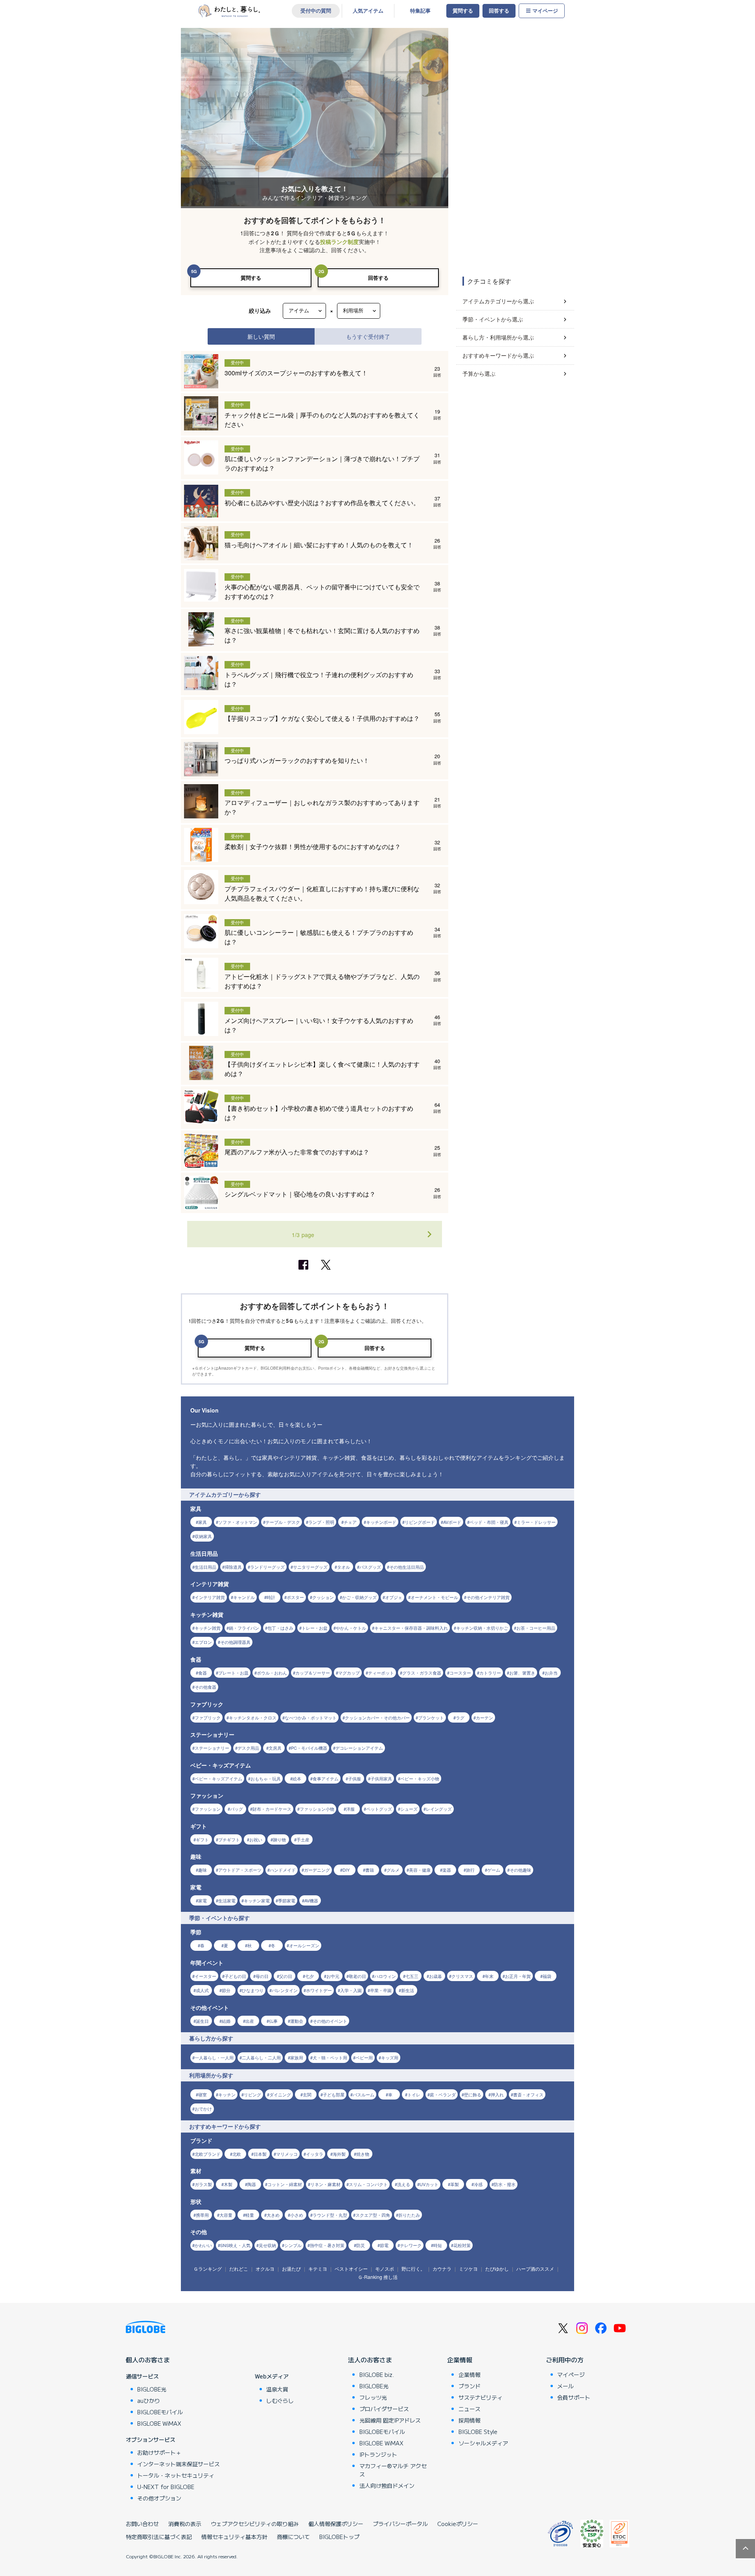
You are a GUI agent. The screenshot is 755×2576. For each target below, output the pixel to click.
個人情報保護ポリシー (336, 2524)
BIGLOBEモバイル (160, 2412)
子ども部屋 (334, 2094)
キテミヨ (318, 2269)
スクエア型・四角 (373, 2215)
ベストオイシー (351, 2269)
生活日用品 (205, 1567)
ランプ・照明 (321, 1522)
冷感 (478, 2184)
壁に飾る (473, 2094)
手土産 (303, 1839)
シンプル (293, 2245)
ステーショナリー (212, 1748)
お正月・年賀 (518, 1976)
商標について (293, 2537)
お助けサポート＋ (159, 2452)
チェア (350, 1522)
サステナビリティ (481, 2397)
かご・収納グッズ (359, 1597)
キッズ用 (390, 2057)
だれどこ (239, 2269)
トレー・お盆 (315, 1628)
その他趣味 (520, 1870)
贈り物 (279, 1839)
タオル (343, 1567)
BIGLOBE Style (478, 2432)
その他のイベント (330, 2021)
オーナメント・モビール (434, 1597)
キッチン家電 (257, 1900)
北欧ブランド (208, 2154)
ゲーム (494, 1870)
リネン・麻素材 (325, 2184)
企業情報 (460, 2360)
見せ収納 (267, 2245)
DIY (346, 1870)
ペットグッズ (379, 1809)
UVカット (429, 2184)
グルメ (393, 1870)
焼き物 (363, 2154)
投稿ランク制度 (339, 242)
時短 (438, 2245)
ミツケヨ (468, 2269)
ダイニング (280, 2094)
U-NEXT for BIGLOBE (166, 2487)
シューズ (409, 1809)
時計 (271, 1597)
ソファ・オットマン (238, 1522)
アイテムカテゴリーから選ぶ (498, 301)
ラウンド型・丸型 (330, 2215)
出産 (250, 2021)
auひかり (149, 2401)
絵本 (297, 1778)
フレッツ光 (373, 2397)
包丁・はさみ (280, 1628)
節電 (384, 2245)
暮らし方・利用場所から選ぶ (498, 337)
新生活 (408, 1990)
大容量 (226, 2215)
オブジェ (394, 1597)
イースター (205, 1976)
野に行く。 (413, 2269)
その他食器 (205, 1687)
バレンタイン (285, 1990)
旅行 (470, 1870)
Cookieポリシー (458, 2524)
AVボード (452, 1522)
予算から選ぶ (479, 373)
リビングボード (420, 1522)
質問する (463, 11)
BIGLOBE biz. (377, 2375)
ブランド (470, 2386)
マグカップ (349, 1673)
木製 (228, 2184)
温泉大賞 (277, 2389)
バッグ (237, 1809)
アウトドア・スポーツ (240, 1870)
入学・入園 (351, 1990)
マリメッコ (287, 2154)
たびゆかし (497, 2269)
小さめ (297, 2215)
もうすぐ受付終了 (368, 336)
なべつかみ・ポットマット (311, 1717)
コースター (460, 1673)
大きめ (273, 2215)
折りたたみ (409, 2215)
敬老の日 (357, 1976)
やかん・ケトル (351, 1628)
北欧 (237, 2154)
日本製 (260, 2154)
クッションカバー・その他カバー (377, 1717)
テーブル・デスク (283, 1522)
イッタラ (315, 2154)
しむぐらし (280, 2401)
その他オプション (159, 2498)
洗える (404, 2184)
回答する (499, 11)
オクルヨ (265, 2269)
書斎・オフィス (528, 2094)
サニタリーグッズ (310, 1567)
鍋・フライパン (244, 1628)
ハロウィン (385, 1976)
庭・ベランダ (443, 2094)
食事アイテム (326, 1778)
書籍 (370, 1870)
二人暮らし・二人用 (261, 2057)
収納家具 (203, 1536)
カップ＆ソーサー (313, 1673)
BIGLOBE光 (152, 2389)
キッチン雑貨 (208, 1628)
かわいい (203, 2245)
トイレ (414, 2094)
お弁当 (551, 1673)
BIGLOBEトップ (339, 2537)
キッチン (227, 2094)
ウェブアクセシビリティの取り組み (255, 2524)
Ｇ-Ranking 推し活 (378, 2277)
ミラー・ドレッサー (536, 1522)
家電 (203, 1900)
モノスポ (385, 2269)
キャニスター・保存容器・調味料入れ (411, 1628)
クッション (323, 1597)
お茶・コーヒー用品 (536, 1628)
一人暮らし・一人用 (214, 2057)
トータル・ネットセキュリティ (176, 2475)
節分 (226, 1990)
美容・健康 (420, 1870)
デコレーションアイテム (359, 1748)
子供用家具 (381, 1778)
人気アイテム (368, 11)
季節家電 (287, 1900)
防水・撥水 (505, 2184)
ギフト (202, 1839)
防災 (361, 2245)
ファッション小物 (317, 1809)
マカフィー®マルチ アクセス (393, 2470)
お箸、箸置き (522, 1673)
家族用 (297, 2057)
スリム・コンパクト (368, 2184)
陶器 (252, 2184)
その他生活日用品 (407, 1567)
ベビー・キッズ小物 (420, 1778)
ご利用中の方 (565, 2360)
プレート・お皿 (233, 1673)
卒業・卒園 (381, 1990)
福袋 (547, 1976)
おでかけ (203, 2109)
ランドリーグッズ (267, 1567)
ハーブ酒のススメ (535, 2269)
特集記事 (420, 11)
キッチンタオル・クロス (253, 1717)
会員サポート (574, 2397)
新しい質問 (261, 336)
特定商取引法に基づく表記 (159, 2537)
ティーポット (381, 1673)
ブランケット (431, 1717)
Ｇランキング (208, 2269)
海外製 (339, 2154)
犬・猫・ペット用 (330, 2057)
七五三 (412, 1976)
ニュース (470, 2409)
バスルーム (364, 2094)
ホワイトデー (319, 1990)
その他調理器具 (235, 1642)
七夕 (309, 1976)
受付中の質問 (316, 11)
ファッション (208, 1809)
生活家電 (227, 1900)
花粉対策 (462, 2245)
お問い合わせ (142, 2524)
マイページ (545, 11)
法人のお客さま (370, 2360)
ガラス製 (203, 2184)
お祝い (256, 1839)
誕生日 (202, 2021)
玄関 (307, 2094)
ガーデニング (317, 1870)
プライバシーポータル (400, 2524)
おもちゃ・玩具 (266, 1778)
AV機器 (311, 1900)
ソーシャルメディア (483, 2443)
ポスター (295, 1597)
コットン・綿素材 (285, 2184)
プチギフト (229, 1839)
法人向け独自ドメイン (387, 2486)
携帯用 (202, 2215)
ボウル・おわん (272, 1673)
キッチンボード (381, 1522)
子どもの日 (235, 1976)
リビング (252, 2094)
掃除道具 (233, 1567)
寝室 (203, 2094)
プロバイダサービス (384, 2409)
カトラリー (490, 1673)
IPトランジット (378, 2454)
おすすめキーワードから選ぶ (498, 355)
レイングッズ (439, 1809)
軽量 (250, 2215)
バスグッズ (370, 1567)
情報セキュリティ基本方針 (234, 2537)
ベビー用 (364, 2057)
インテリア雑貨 (210, 1597)
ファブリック (208, 1717)
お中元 (333, 1976)
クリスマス (462, 1976)
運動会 (297, 2021)
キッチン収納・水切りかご (482, 1628)
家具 (203, 1522)
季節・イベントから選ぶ (493, 319)
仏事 (273, 2021)
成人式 (202, 1990)
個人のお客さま (148, 2360)
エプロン (203, 1642)
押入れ (497, 2094)
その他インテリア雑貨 (488, 1597)
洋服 (350, 1809)
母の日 (262, 1976)
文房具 (275, 1748)
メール (565, 2386)
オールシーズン (304, 1945)
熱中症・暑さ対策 (327, 2245)
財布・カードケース (272, 1809)
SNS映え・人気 (235, 2245)
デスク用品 (248, 1748)
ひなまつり (253, 1990)
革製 (455, 2184)
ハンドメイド (283, 1870)
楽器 (447, 1870)
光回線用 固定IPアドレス (390, 2420)
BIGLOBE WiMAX (159, 2423)
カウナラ (442, 2269)
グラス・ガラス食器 (422, 1673)
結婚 (226, 2021)
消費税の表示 (185, 2524)
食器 (203, 1673)
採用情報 (470, 2420)
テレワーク (411, 2245)
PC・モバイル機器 (309, 1748)
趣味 (203, 1870)
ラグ (460, 1717)
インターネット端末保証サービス (179, 2464)
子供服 (354, 1778)
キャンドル (244, 1597)
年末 (489, 1976)
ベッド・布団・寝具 (489, 1522)
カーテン (484, 1717)
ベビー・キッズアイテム (218, 1778)
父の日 (286, 1976)
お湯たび (291, 2269)
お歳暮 (436, 1976)
